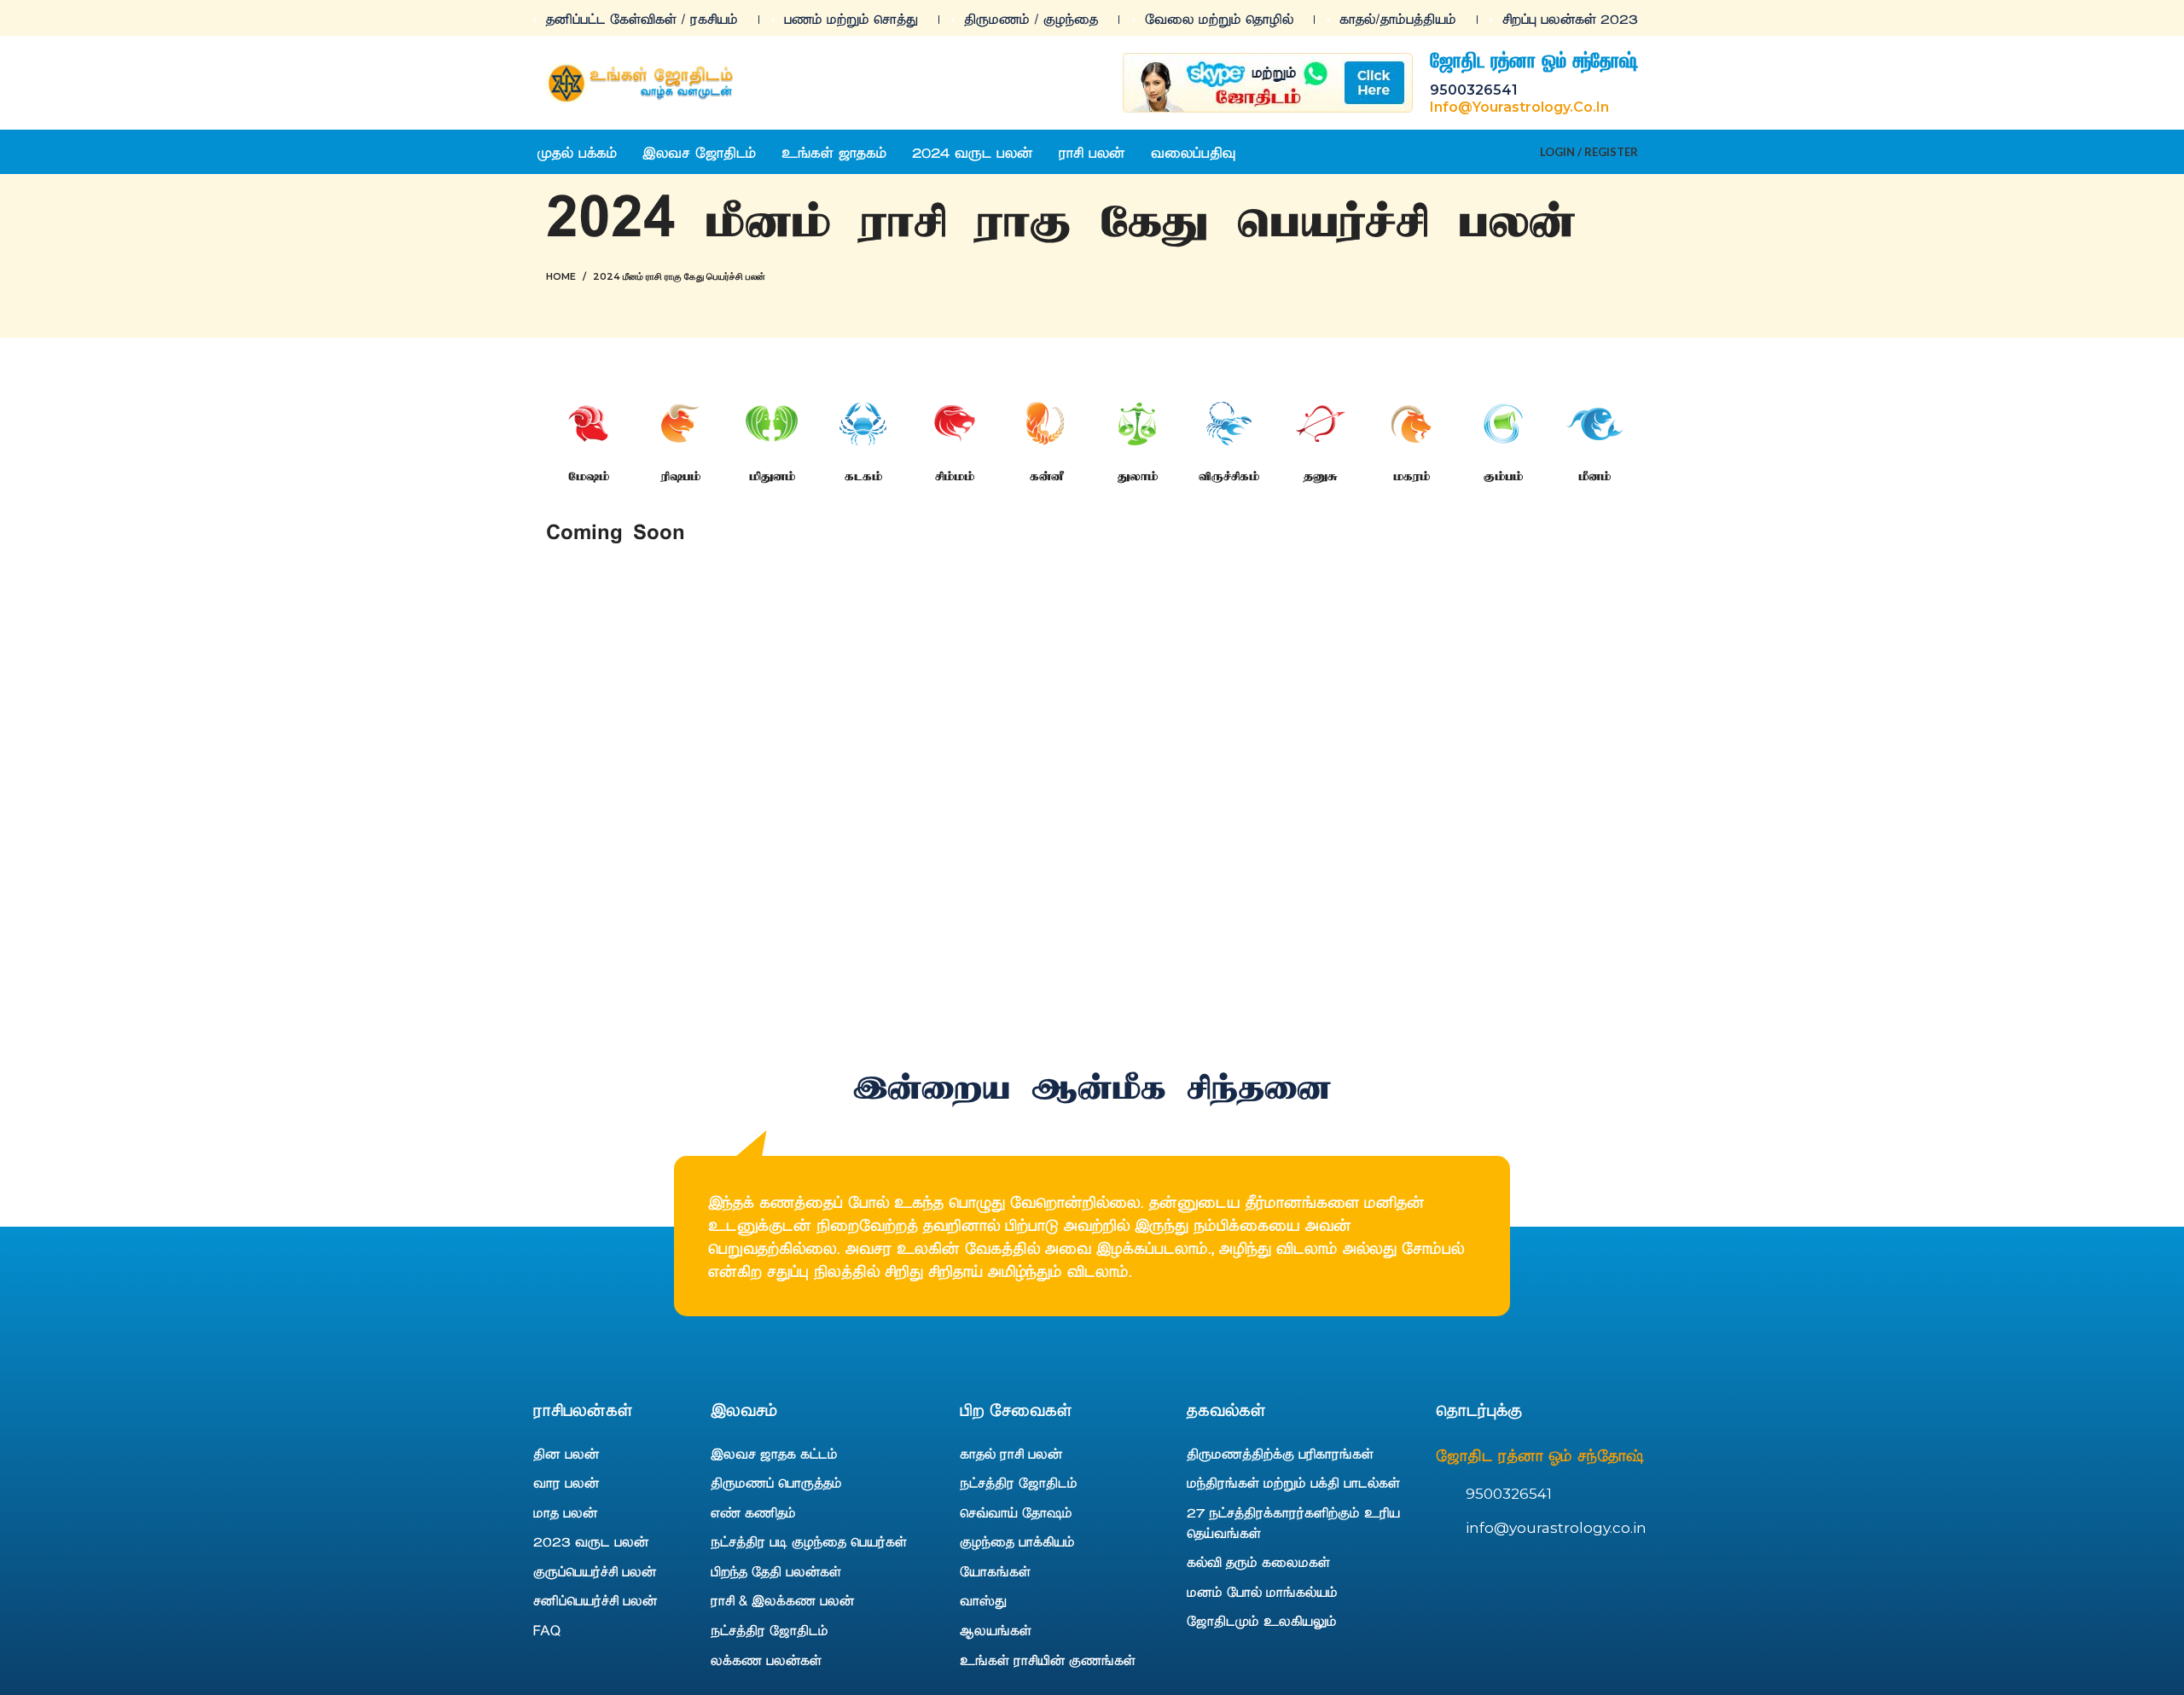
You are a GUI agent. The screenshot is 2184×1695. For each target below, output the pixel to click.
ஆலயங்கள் (996, 1629)
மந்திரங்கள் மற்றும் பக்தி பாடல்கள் (1293, 1482)
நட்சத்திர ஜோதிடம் (770, 1629)
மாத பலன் (565, 1512)
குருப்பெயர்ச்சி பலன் (595, 1570)
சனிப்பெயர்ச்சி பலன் (595, 1599)
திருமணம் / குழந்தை (1031, 18)
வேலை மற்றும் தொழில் (1219, 18)
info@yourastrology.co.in (1519, 107)
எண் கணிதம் (753, 1512)
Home (561, 276)
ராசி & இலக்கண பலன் (782, 1599)
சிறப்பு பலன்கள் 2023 (1570, 18)
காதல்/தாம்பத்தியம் (1398, 18)
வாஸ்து (983, 1599)
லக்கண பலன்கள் (766, 1659)
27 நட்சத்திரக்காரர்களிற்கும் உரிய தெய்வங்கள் (1293, 1522)
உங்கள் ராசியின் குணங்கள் (1048, 1659)
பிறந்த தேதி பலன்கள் (776, 1570)
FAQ (547, 1629)
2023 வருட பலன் (591, 1541)
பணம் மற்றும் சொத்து (851, 18)
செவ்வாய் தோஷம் (1016, 1512)
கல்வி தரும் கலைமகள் (1258, 1561)
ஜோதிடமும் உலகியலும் (1262, 1620)
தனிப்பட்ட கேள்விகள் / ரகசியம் (642, 18)
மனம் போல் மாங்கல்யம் (1262, 1591)
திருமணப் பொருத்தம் (776, 1482)
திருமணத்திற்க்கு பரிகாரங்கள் (1280, 1453)
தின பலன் (566, 1453)
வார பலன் (566, 1482)
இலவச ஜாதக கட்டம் (774, 1453)
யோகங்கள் (995, 1570)
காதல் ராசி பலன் (1011, 1453)
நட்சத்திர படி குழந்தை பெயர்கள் (809, 1541)
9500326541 (1474, 90)
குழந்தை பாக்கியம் (1017, 1541)
